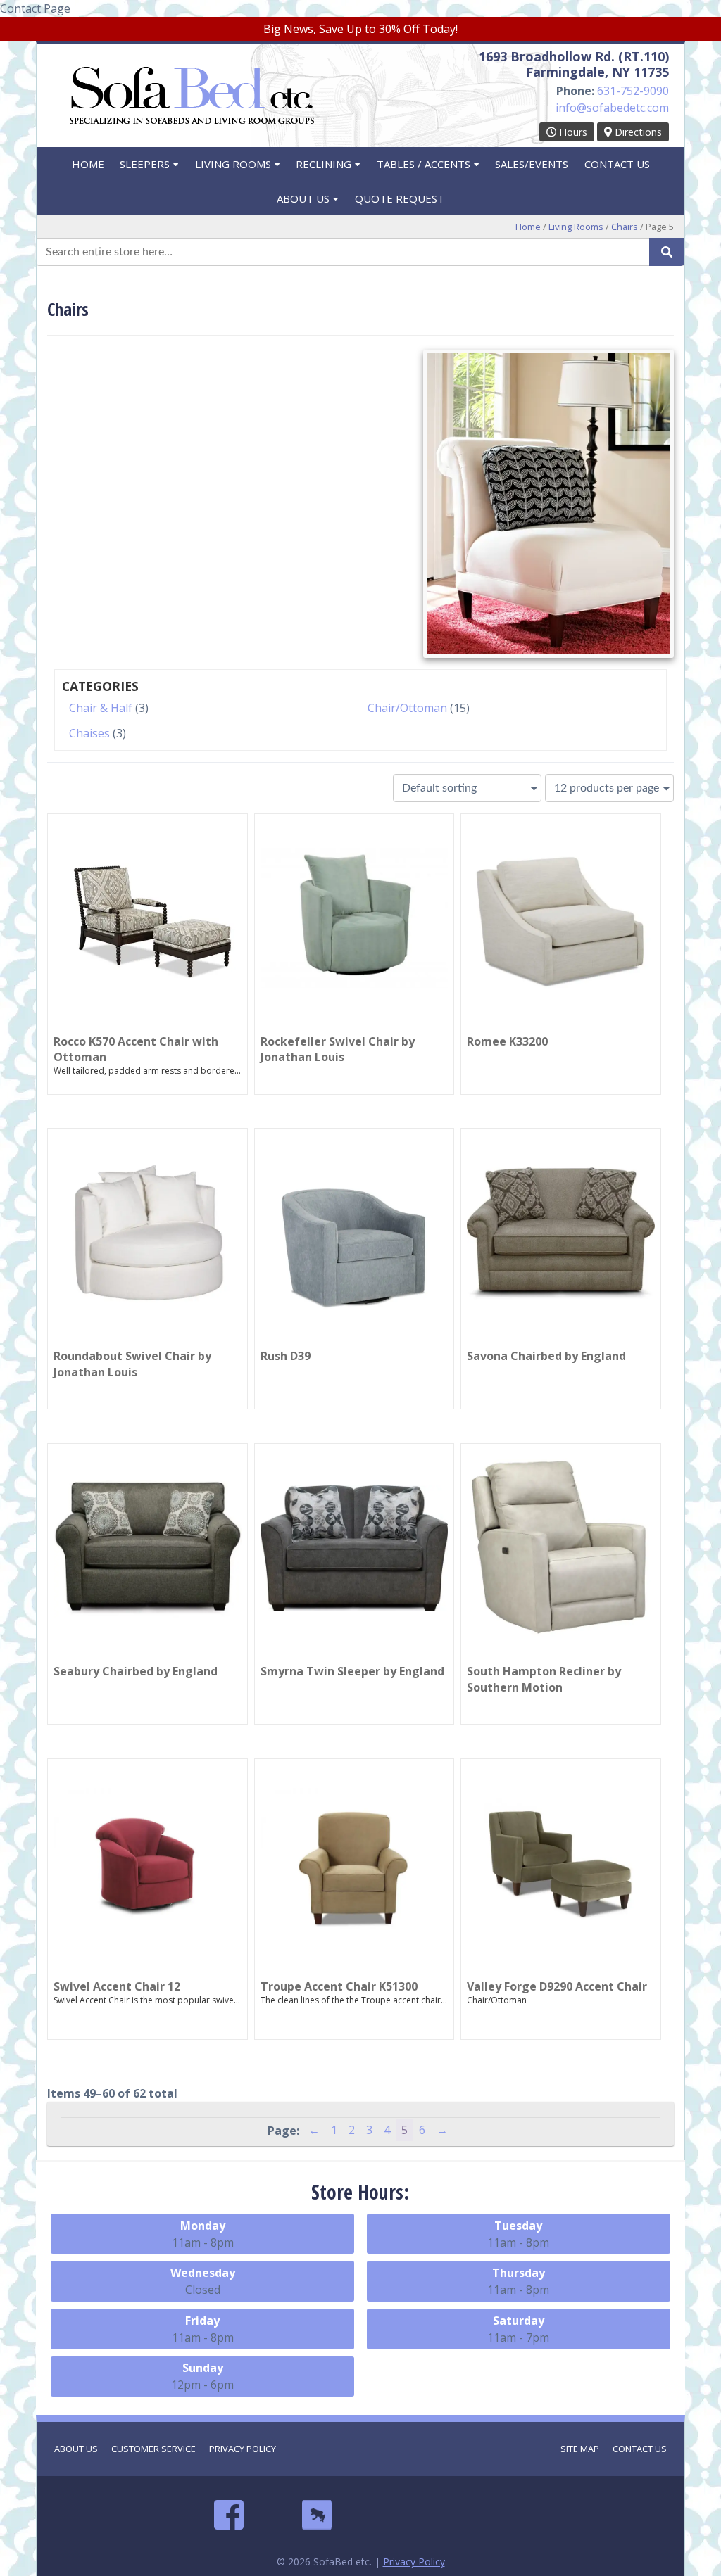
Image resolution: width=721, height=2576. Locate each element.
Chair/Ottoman (407, 708)
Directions (637, 132)
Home (88, 164)
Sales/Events (532, 164)
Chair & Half (101, 708)
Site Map (580, 2449)
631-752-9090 (633, 91)
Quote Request (400, 198)
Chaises (89, 733)
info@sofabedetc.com (612, 108)
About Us (303, 198)
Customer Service (153, 2449)
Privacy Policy (243, 2449)
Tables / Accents (424, 164)
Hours (572, 132)
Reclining (324, 164)
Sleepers (145, 164)
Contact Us (617, 164)
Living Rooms (233, 164)
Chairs (625, 227)
